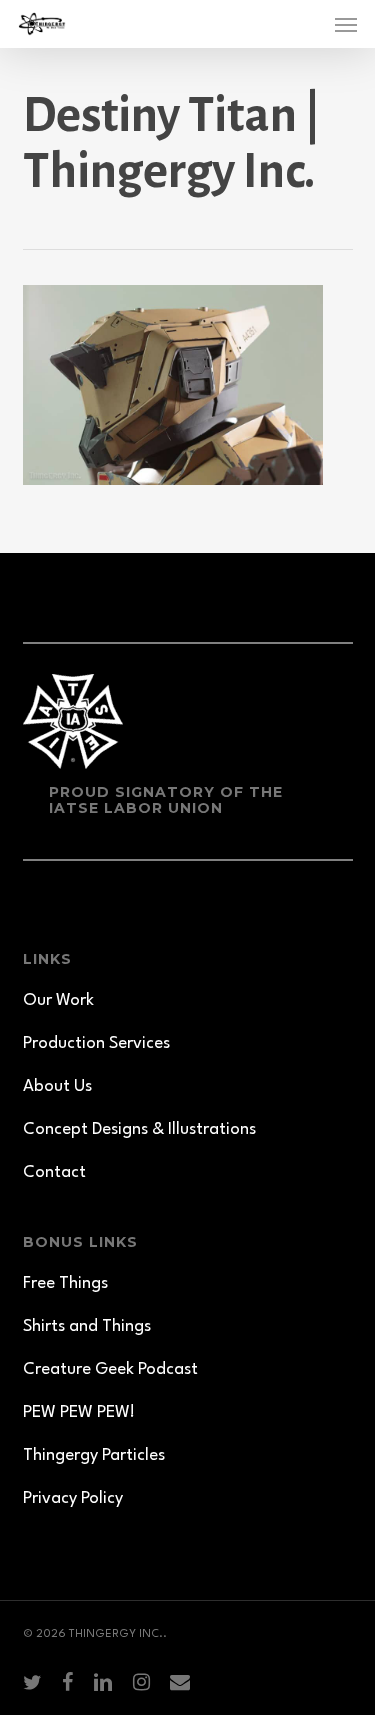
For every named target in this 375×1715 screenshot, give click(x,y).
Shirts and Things (87, 1326)
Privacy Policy (73, 1498)
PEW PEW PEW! (79, 1412)
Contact (54, 1172)
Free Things (65, 1283)
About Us (57, 1086)
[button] (346, 24)
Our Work (58, 1000)
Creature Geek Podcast (110, 1369)
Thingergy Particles (94, 1455)
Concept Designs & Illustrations (139, 1129)
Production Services (96, 1043)
